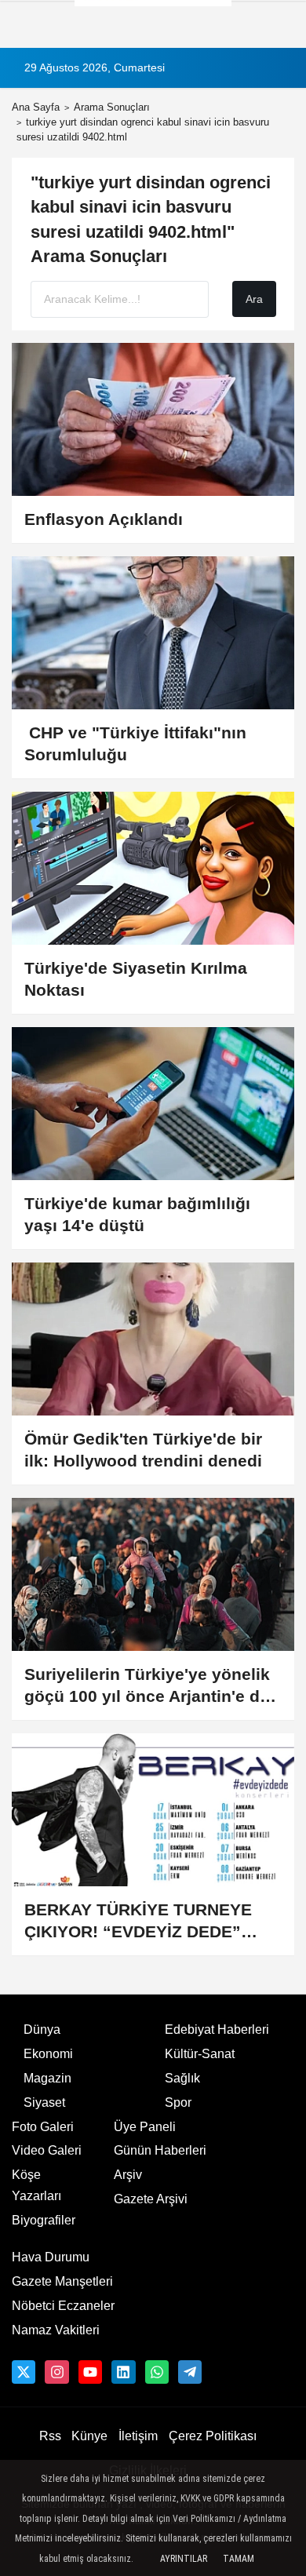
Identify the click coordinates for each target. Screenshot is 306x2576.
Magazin (47, 2078)
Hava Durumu (51, 2257)
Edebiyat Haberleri (217, 2029)
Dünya (42, 2029)
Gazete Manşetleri (62, 2281)
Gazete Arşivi (151, 2199)
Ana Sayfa (36, 107)
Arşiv (128, 2175)
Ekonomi (48, 2054)
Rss (50, 2436)
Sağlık (182, 2078)
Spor (178, 2102)
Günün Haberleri (160, 2150)
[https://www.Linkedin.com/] (123, 2372)
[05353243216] (157, 2372)
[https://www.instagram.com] (56, 2372)
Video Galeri (47, 2150)
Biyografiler (44, 2220)
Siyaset (44, 2102)
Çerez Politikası (213, 2436)
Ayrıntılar (184, 2559)
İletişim (138, 2436)
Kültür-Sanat (200, 2054)
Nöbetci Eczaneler (63, 2306)
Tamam (239, 2559)
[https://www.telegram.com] (190, 2372)
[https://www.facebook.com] (90, 2372)
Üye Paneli (145, 2127)
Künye (89, 2436)
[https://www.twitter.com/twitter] (24, 2372)
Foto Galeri (43, 2127)
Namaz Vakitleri (56, 2330)
